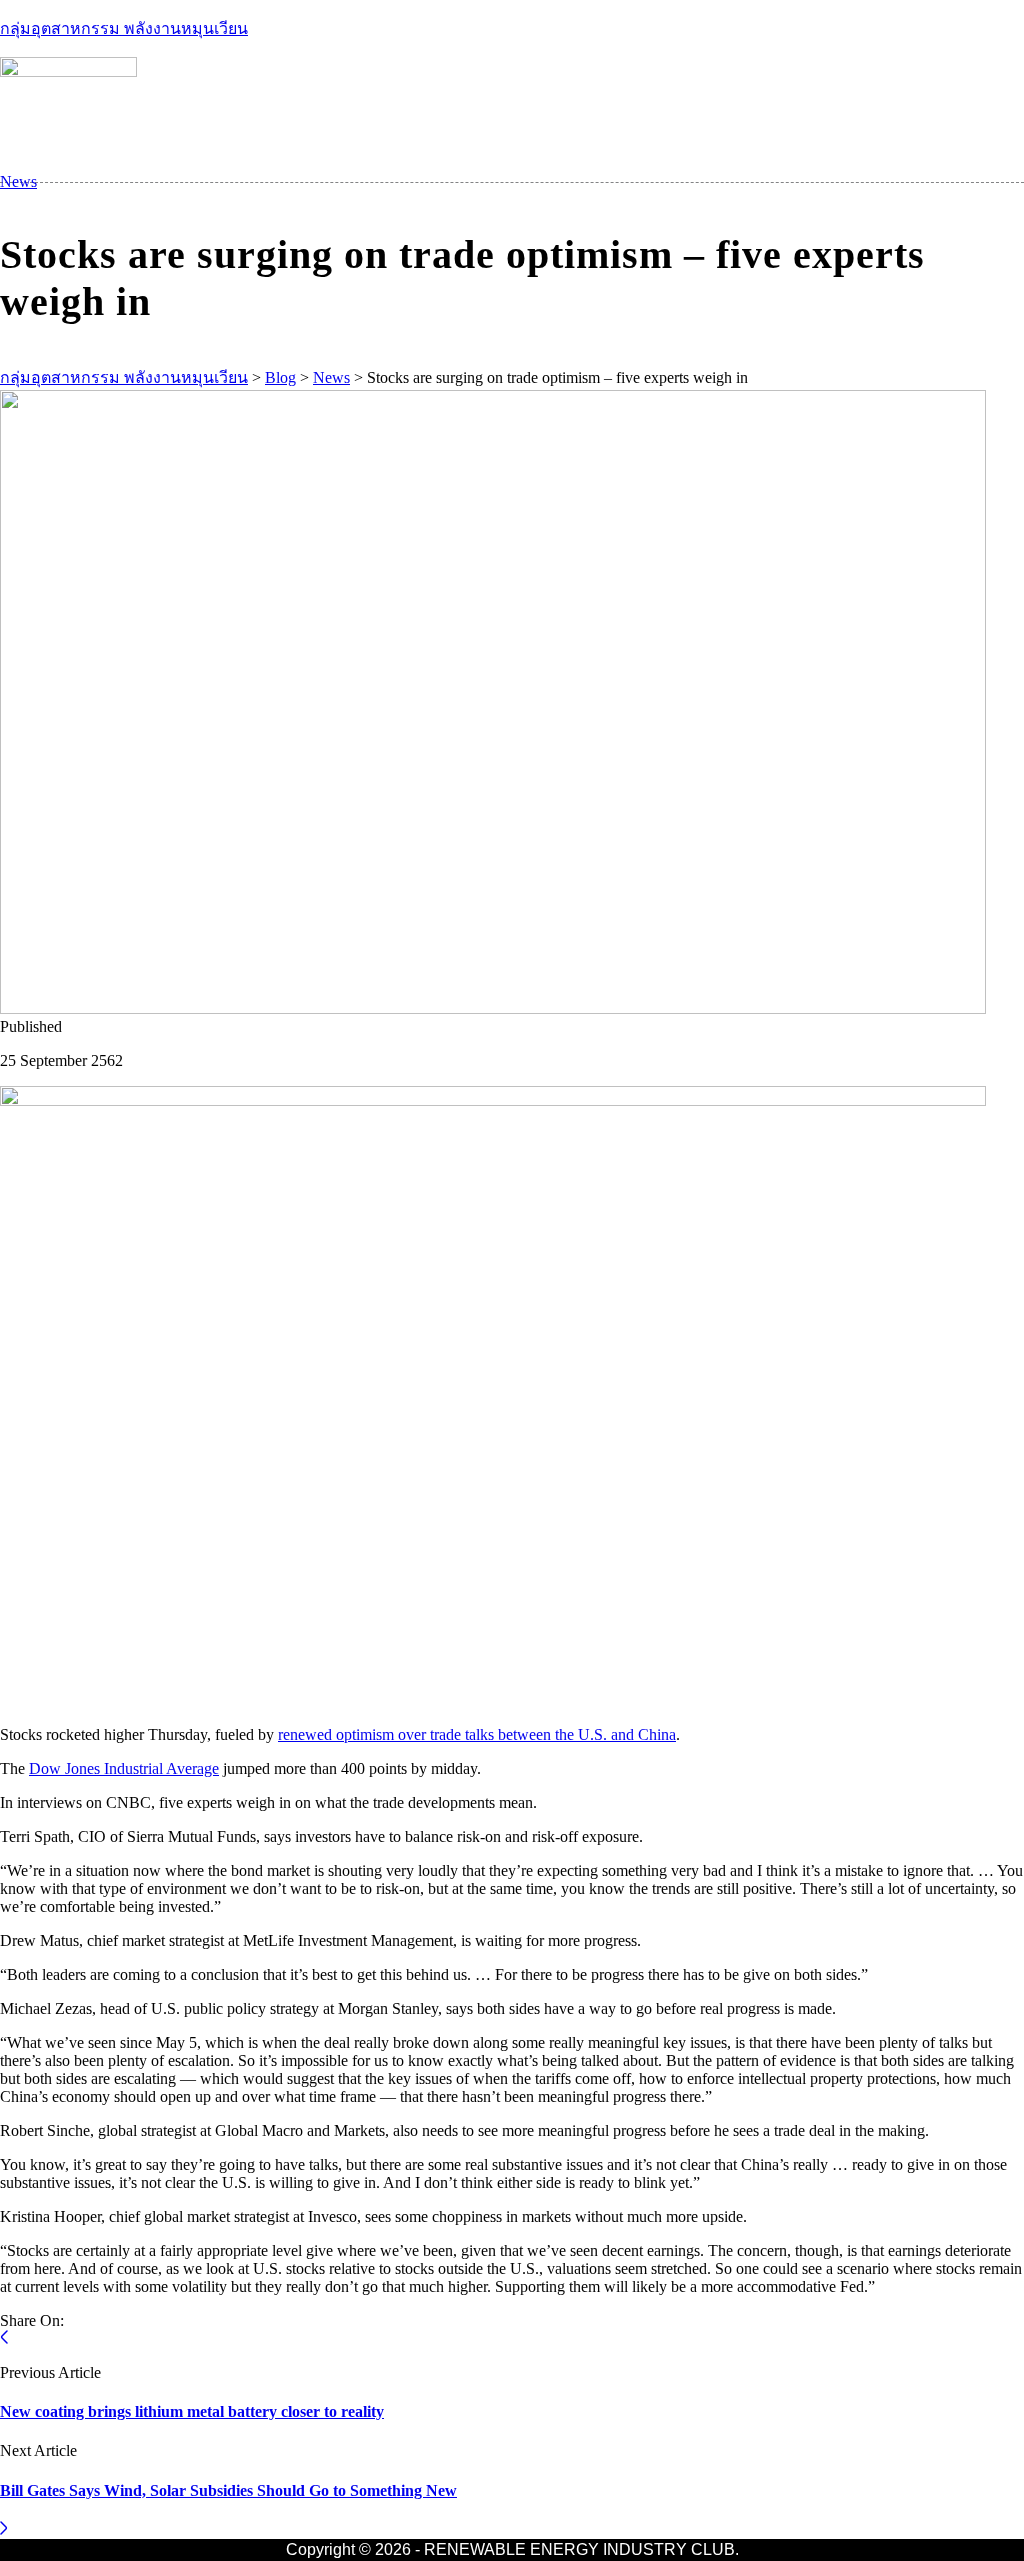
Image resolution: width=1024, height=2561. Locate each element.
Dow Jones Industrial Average (124, 1768)
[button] (879, 181)
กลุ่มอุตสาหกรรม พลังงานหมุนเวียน (124, 28)
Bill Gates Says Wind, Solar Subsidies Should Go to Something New (228, 2490)
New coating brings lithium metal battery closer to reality (192, 2411)
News (18, 181)
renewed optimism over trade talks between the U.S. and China (477, 1734)
